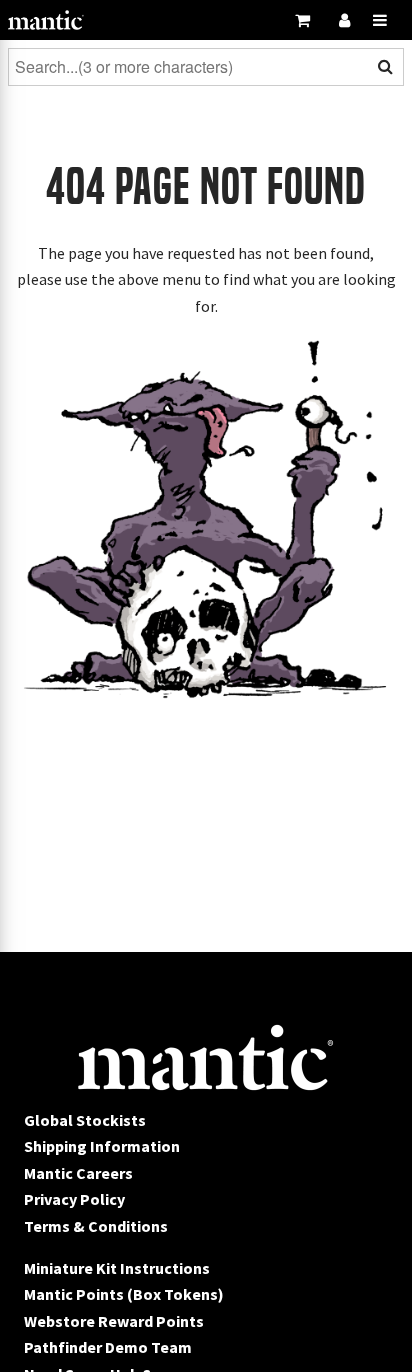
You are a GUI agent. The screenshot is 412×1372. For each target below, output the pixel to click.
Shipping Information (102, 1146)
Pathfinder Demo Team (108, 1347)
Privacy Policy (74, 1199)
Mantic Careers (78, 1173)
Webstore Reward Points (114, 1321)
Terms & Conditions (96, 1226)
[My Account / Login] (344, 20)
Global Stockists (85, 1120)
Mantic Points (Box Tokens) (124, 1294)
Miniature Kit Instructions (117, 1268)
